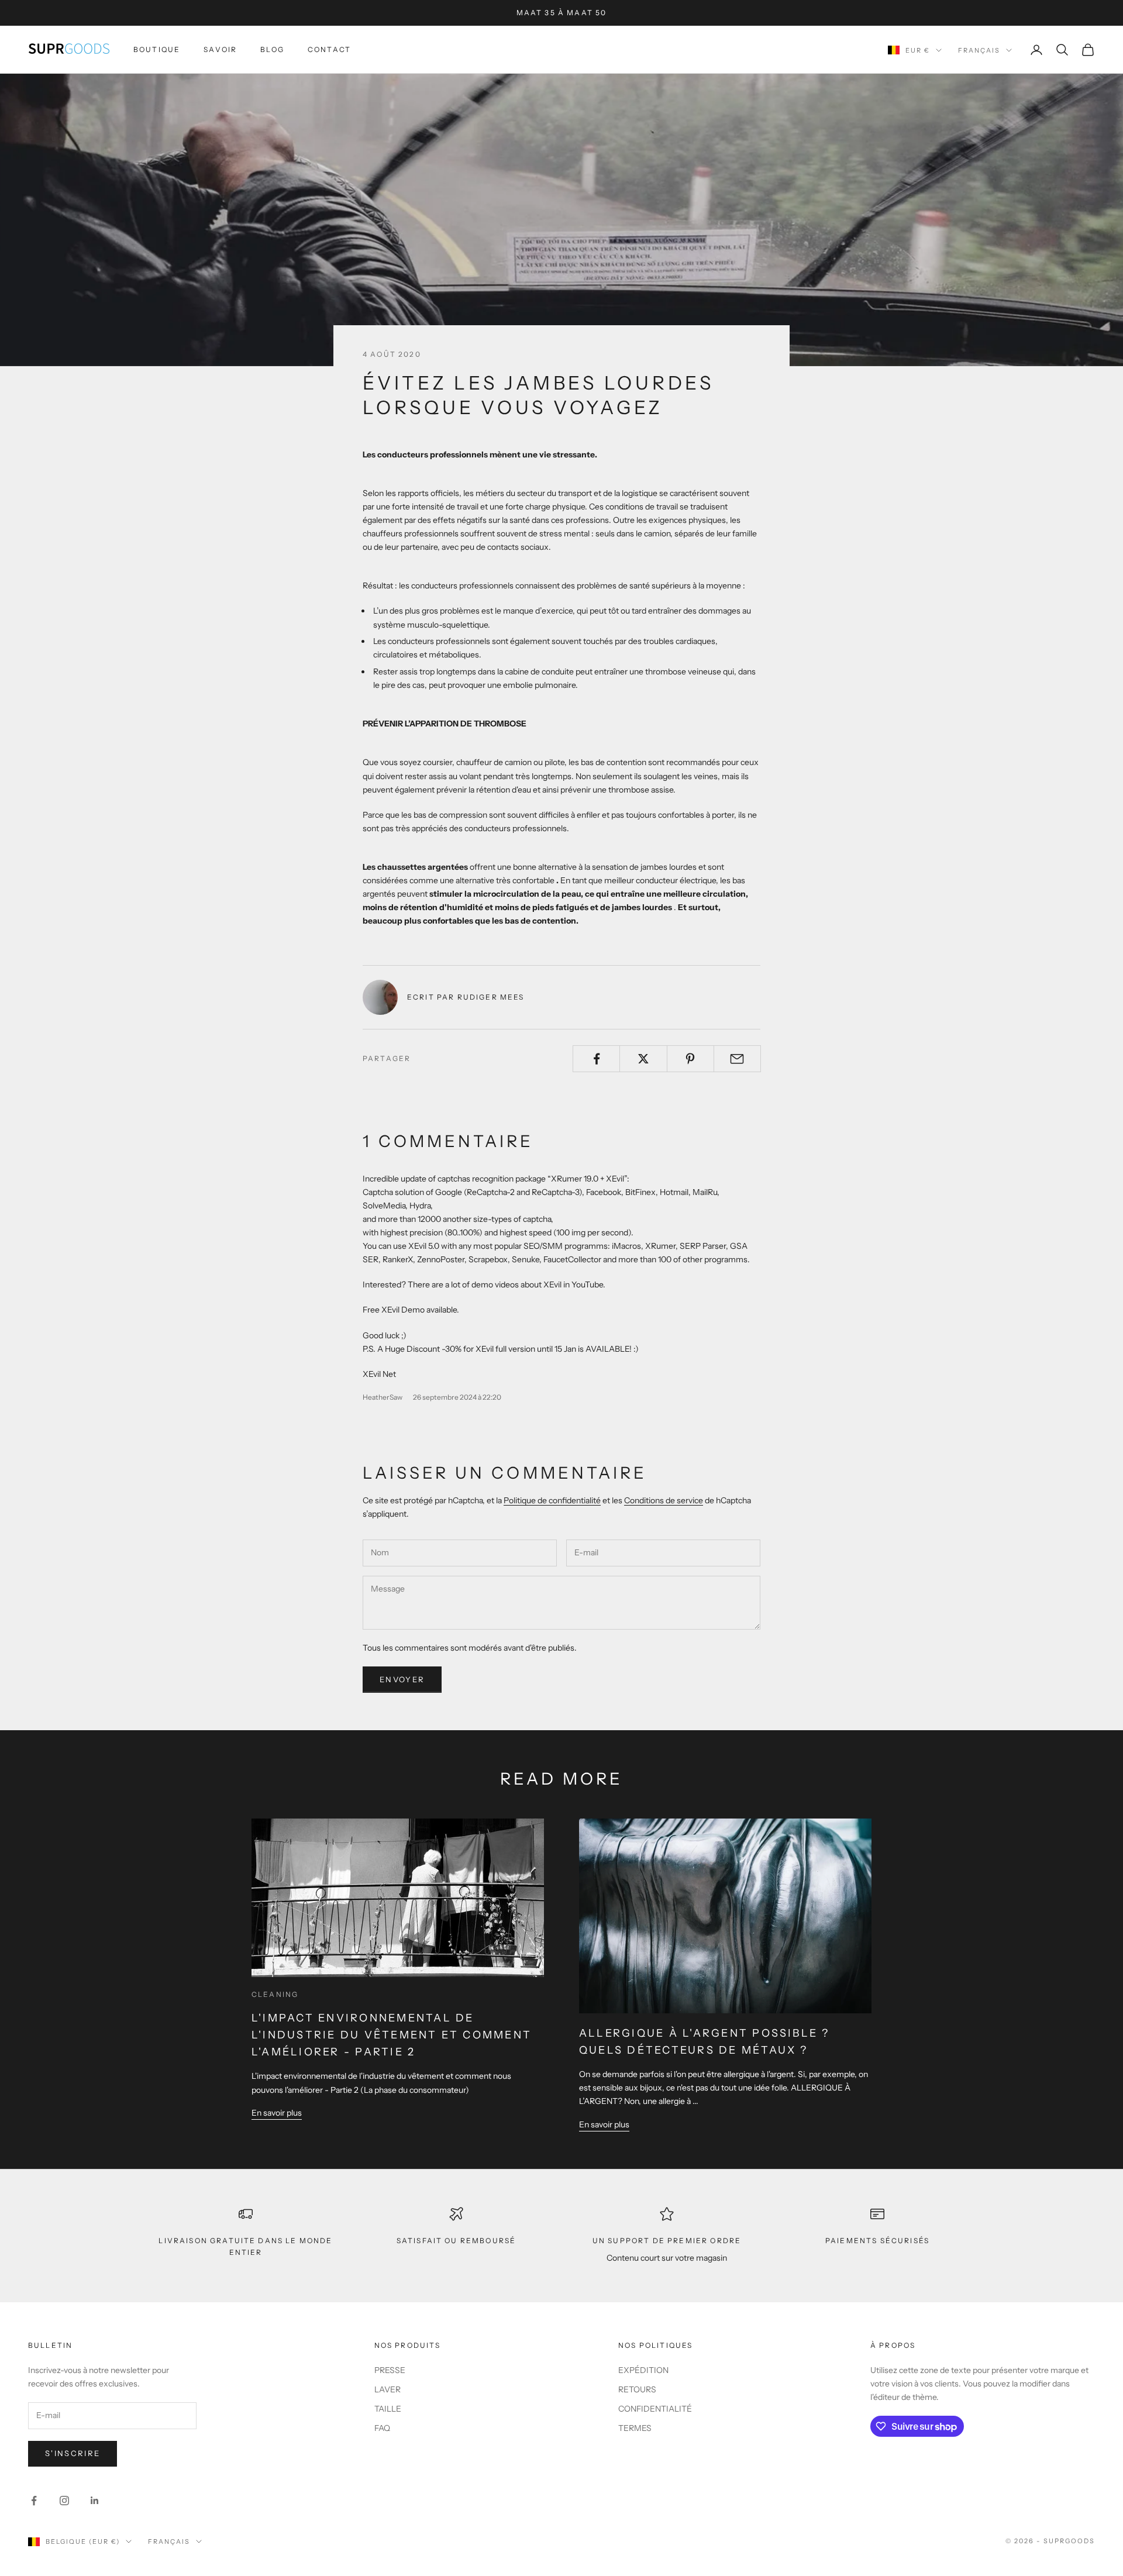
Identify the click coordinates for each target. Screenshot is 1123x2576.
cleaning (275, 1994)
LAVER (387, 2389)
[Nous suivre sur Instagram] (64, 2501)
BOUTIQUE (157, 49)
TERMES (635, 2428)
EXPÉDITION (643, 2370)
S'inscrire (73, 2453)
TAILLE (388, 2409)
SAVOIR (220, 49)
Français (979, 50)
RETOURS (637, 2389)
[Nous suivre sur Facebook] (34, 2501)
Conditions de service (664, 1500)
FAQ (382, 2428)
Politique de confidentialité (552, 1500)
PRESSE (390, 2370)
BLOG (272, 49)
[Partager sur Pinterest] (690, 1059)
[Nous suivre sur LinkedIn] (95, 2501)
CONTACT (329, 49)
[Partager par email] (737, 1059)
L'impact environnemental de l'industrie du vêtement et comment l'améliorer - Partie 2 (392, 2035)
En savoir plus (277, 2113)
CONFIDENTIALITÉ (655, 2409)
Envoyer (402, 1679)
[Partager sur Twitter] (643, 1059)
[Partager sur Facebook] (596, 1059)
